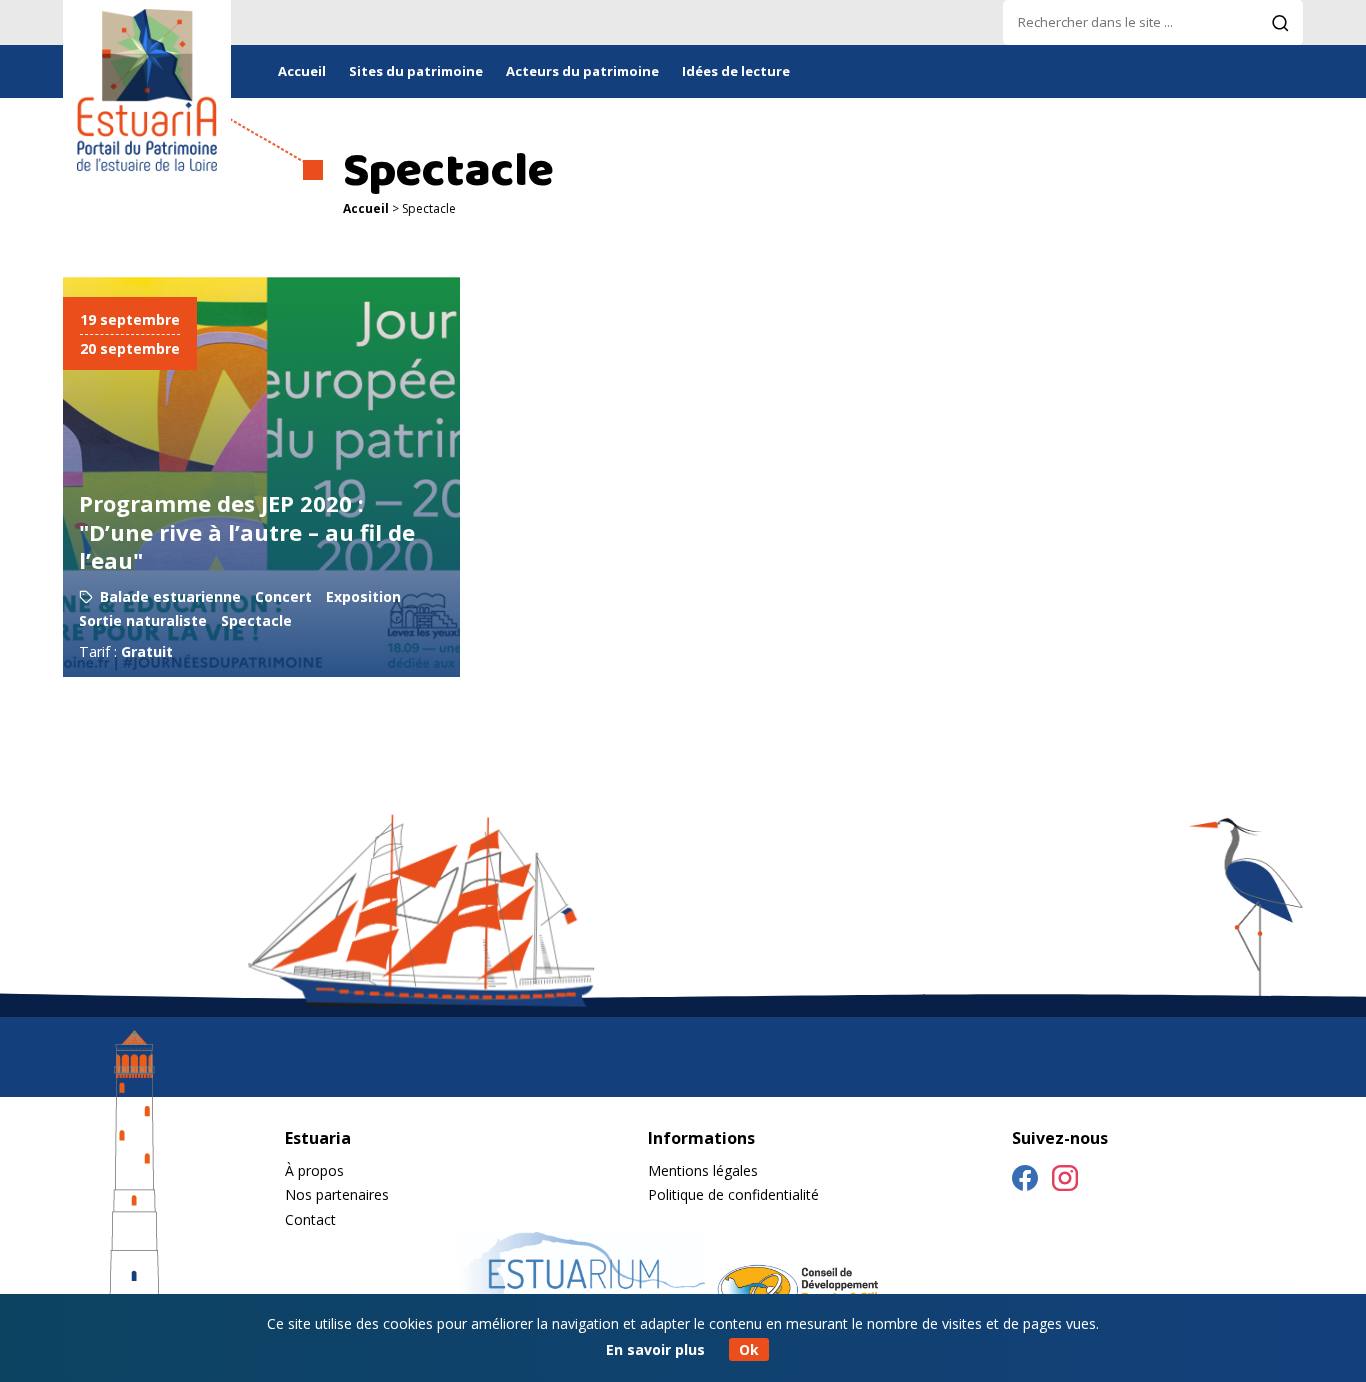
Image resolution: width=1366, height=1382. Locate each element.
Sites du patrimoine (416, 71)
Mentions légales (703, 1170)
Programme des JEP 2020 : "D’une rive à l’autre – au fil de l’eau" (247, 532)
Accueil (302, 71)
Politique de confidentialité (733, 1194)
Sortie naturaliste (143, 620)
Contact (310, 1219)
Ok (749, 1349)
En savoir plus (655, 1349)
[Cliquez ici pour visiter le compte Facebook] (1025, 1181)
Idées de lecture (736, 71)
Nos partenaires (337, 1194)
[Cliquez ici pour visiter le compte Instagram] (1065, 1181)
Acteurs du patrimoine (582, 71)
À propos (314, 1170)
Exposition (363, 596)
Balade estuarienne (170, 596)
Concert (283, 596)
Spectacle (256, 620)
